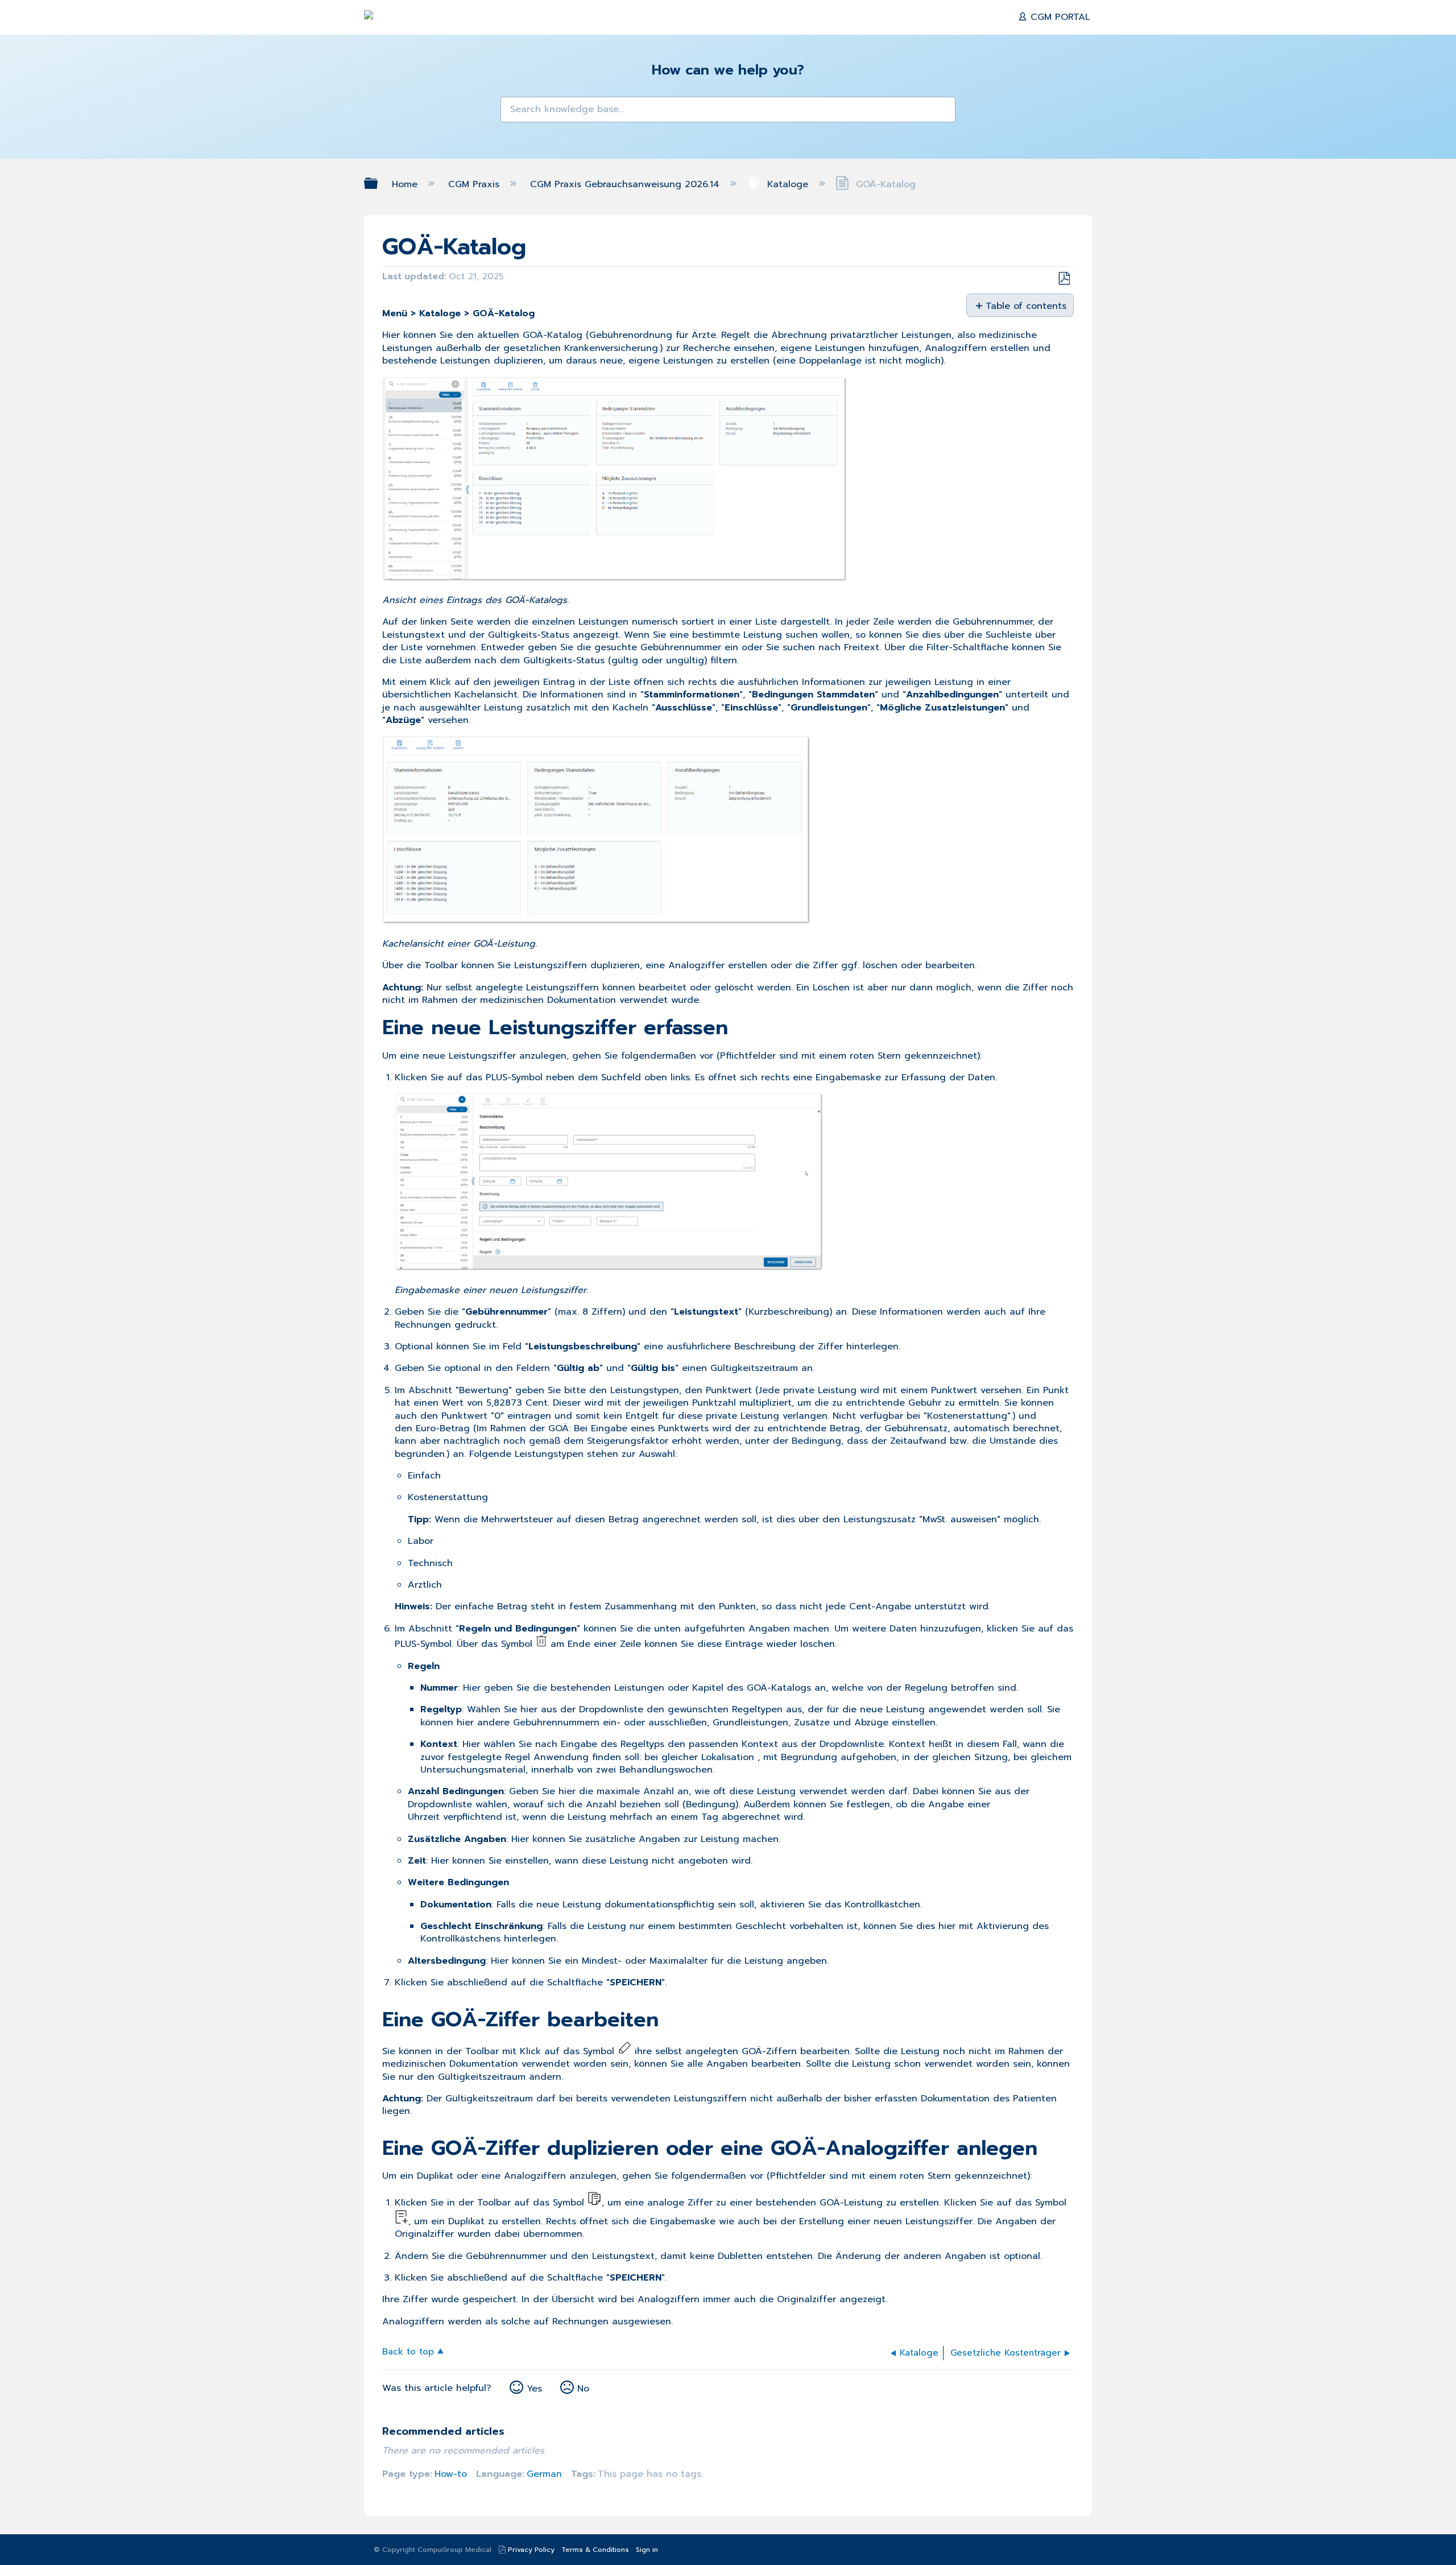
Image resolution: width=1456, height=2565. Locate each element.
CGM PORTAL (1059, 17)
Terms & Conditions (595, 2550)
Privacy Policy (531, 2550)
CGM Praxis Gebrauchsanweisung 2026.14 (626, 184)
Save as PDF (1064, 279)
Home (406, 184)
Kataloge (788, 184)
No (583, 2389)
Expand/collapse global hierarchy (378, 183)
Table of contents (1025, 305)
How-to (451, 2474)
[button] (516, 113)
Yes (534, 2389)
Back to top (408, 2351)
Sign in (647, 2550)
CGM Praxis (475, 184)
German (544, 2474)
